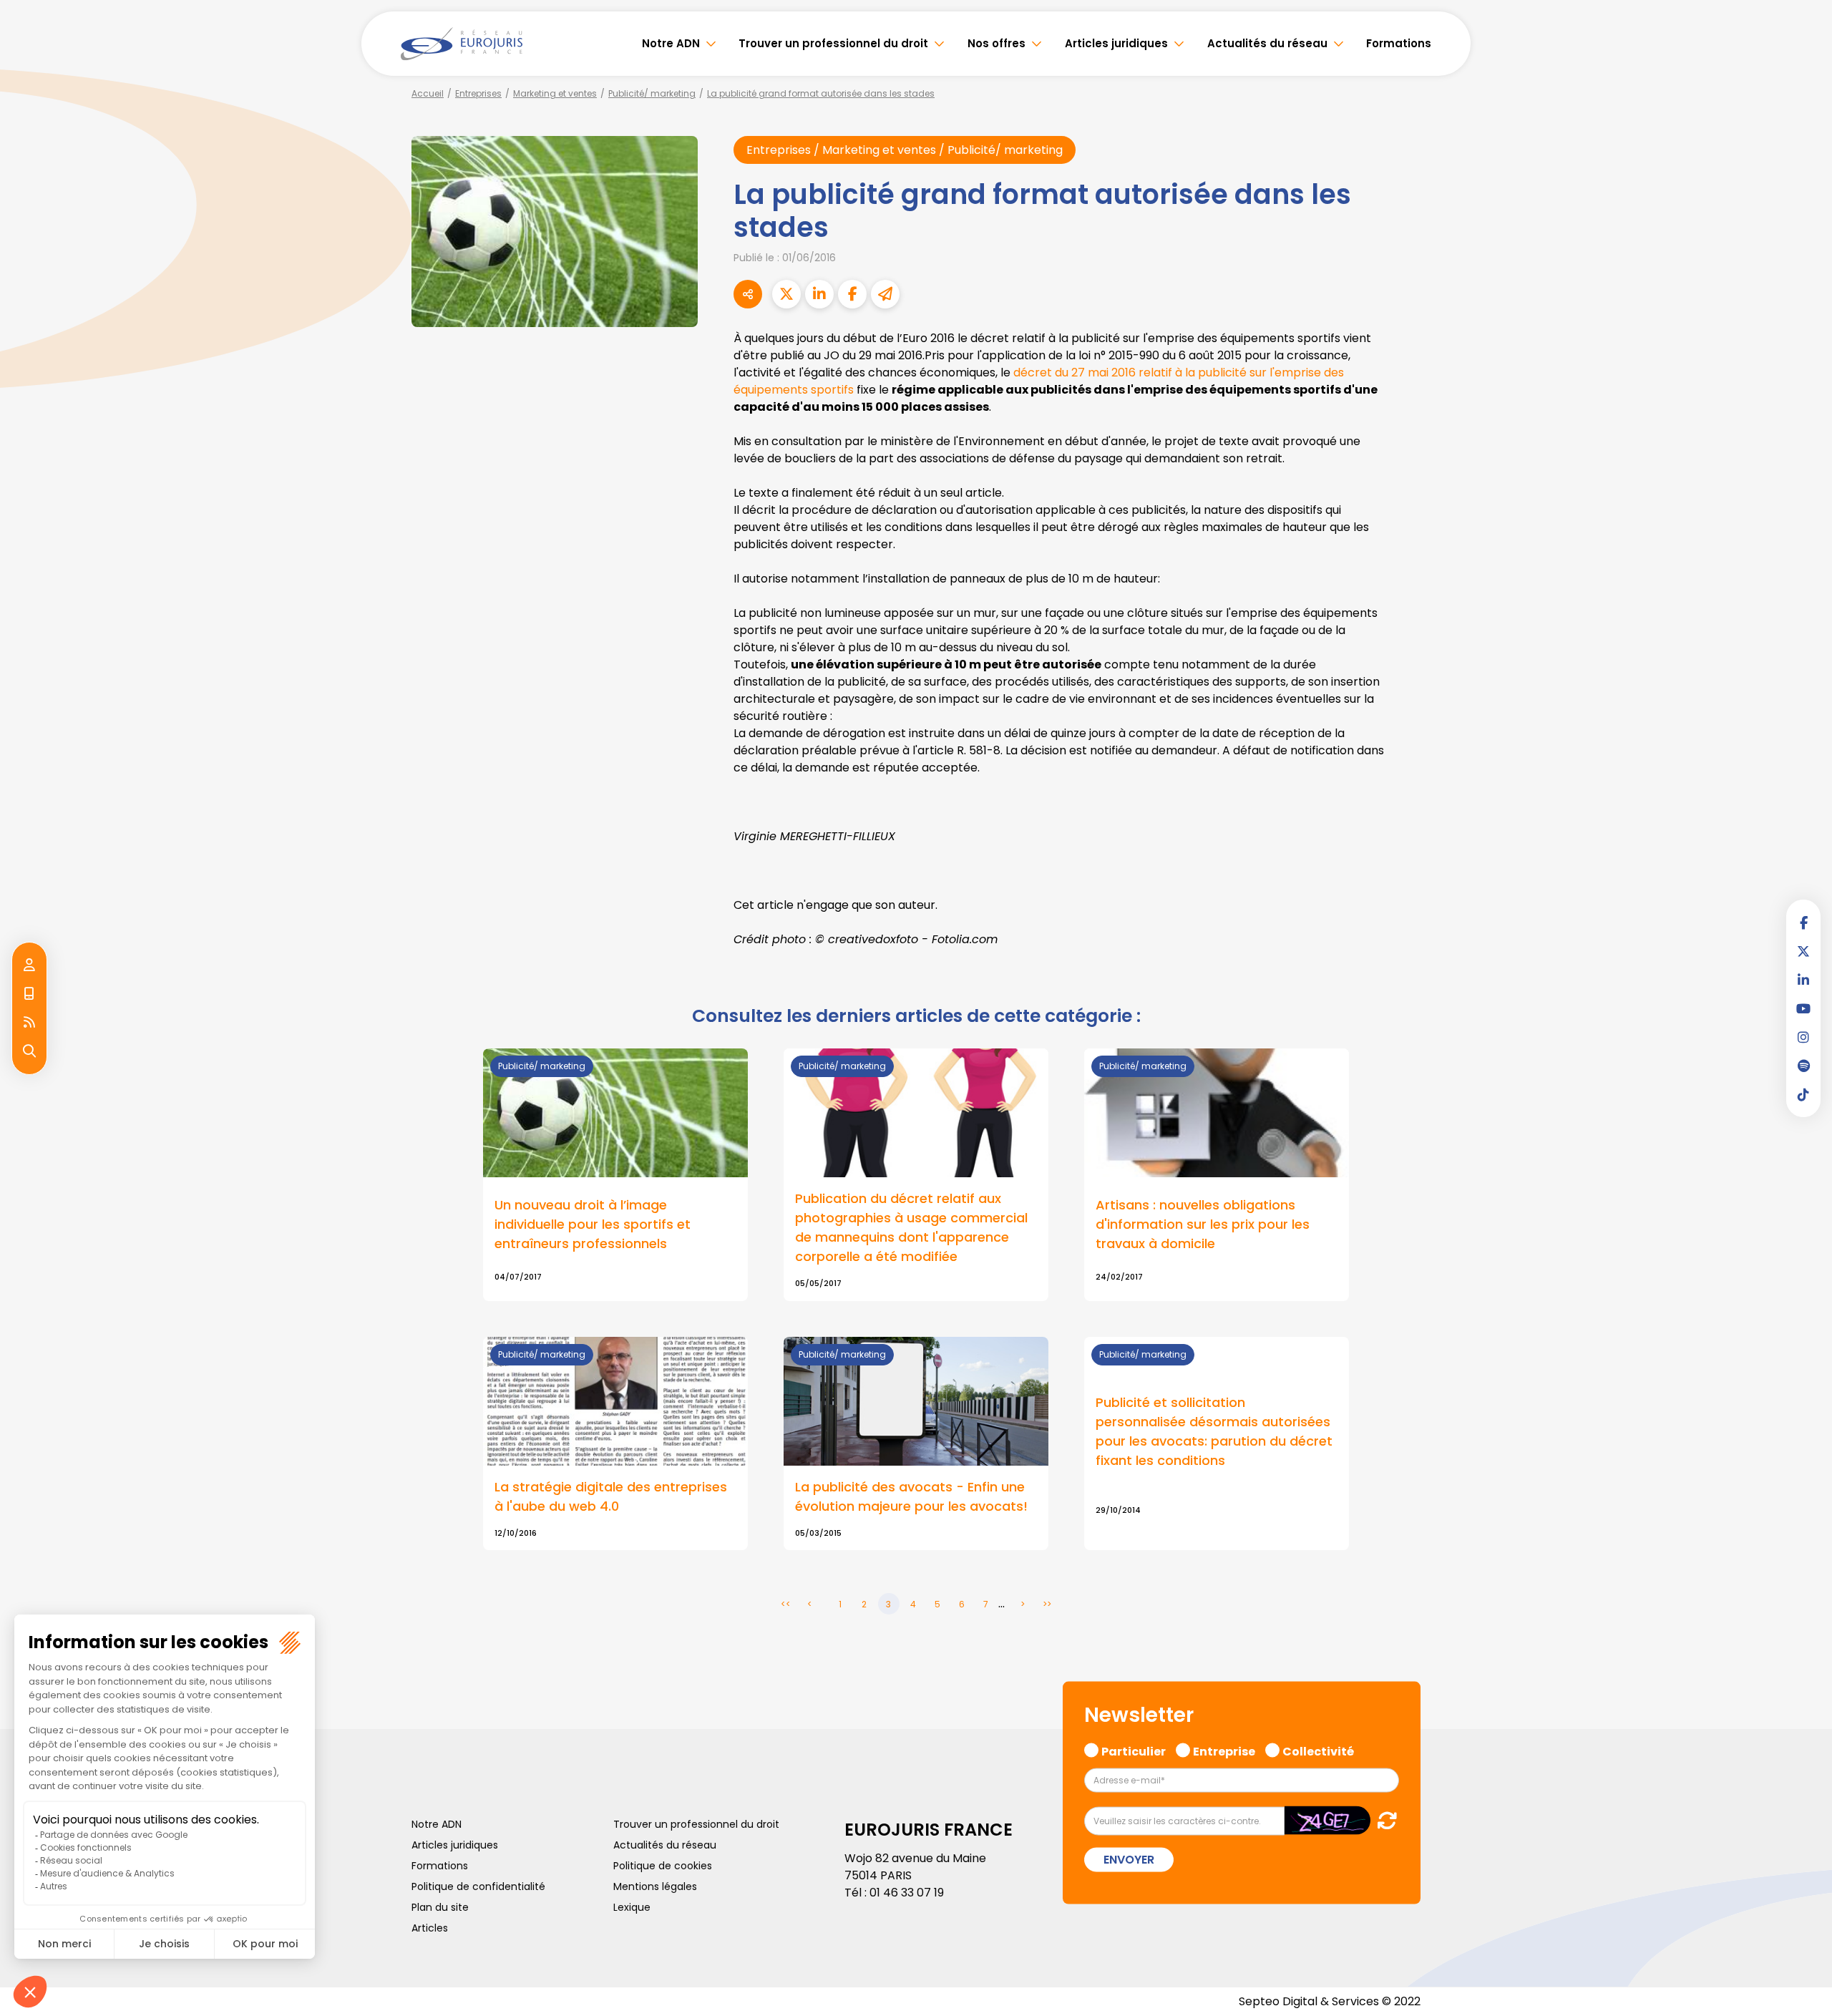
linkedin (1803, 980)
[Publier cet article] (786, 294)
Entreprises (478, 93)
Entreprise (1224, 1749)
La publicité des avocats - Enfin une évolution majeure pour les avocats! (911, 1496)
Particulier (1134, 1749)
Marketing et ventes (555, 93)
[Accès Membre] (29, 965)
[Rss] (29, 1023)
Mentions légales (655, 1886)
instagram (1803, 1037)
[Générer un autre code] (1383, 1820)
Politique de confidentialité (478, 1886)
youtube (1803, 1008)
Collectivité (1318, 1749)
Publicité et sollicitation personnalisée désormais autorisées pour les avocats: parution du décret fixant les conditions (1214, 1431)
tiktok (1803, 1094)
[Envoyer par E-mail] (885, 294)
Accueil (428, 93)
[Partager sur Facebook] (852, 294)
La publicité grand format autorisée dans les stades (821, 93)
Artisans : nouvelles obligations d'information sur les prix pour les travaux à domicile (1203, 1224)
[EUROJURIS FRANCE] (462, 44)
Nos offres (997, 43)
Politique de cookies (663, 1866)
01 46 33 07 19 (907, 1893)
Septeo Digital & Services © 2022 (1330, 2001)
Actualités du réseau (1267, 43)
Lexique (632, 1907)
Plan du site (440, 1907)
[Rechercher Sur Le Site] (29, 1051)
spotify (1803, 1066)
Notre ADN (671, 43)
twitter (1803, 951)
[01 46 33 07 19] (29, 994)
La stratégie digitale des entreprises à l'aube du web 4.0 (611, 1496)
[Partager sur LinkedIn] (819, 294)
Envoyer (1129, 1860)
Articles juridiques (1116, 43)
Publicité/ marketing (652, 93)
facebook (1803, 922)
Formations (1399, 43)
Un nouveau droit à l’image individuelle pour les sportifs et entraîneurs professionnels (593, 1224)
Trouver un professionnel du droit (833, 43)
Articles (430, 1928)
